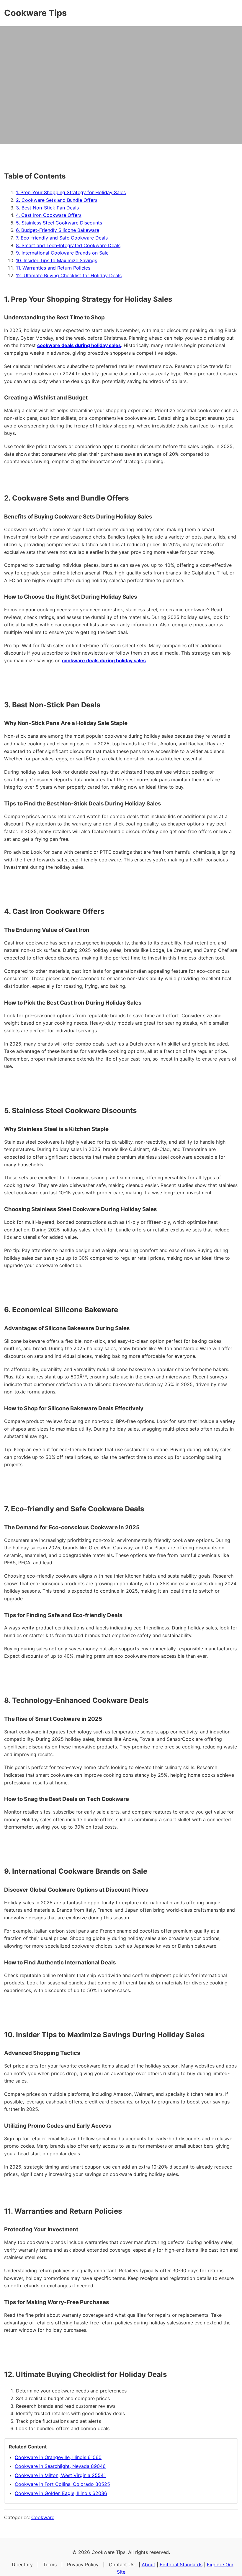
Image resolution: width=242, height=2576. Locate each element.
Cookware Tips (35, 13)
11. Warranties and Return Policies (53, 268)
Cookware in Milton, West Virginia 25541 (60, 2475)
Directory (22, 2565)
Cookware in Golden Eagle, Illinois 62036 (61, 2493)
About (148, 2565)
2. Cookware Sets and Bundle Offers (57, 200)
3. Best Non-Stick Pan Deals (47, 208)
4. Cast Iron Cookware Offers (49, 215)
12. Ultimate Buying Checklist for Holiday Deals (69, 275)
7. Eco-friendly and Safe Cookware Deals (62, 238)
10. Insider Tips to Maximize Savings (57, 260)
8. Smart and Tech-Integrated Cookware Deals (68, 245)
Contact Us (122, 2565)
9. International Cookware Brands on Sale (62, 253)
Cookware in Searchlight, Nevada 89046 (60, 2466)
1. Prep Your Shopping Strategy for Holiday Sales (71, 192)
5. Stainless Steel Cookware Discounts (59, 223)
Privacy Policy (83, 2565)
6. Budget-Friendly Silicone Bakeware (58, 230)
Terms (50, 2565)
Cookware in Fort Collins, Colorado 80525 (62, 2484)
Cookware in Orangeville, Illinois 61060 (58, 2457)
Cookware (43, 2517)
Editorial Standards (181, 2565)
